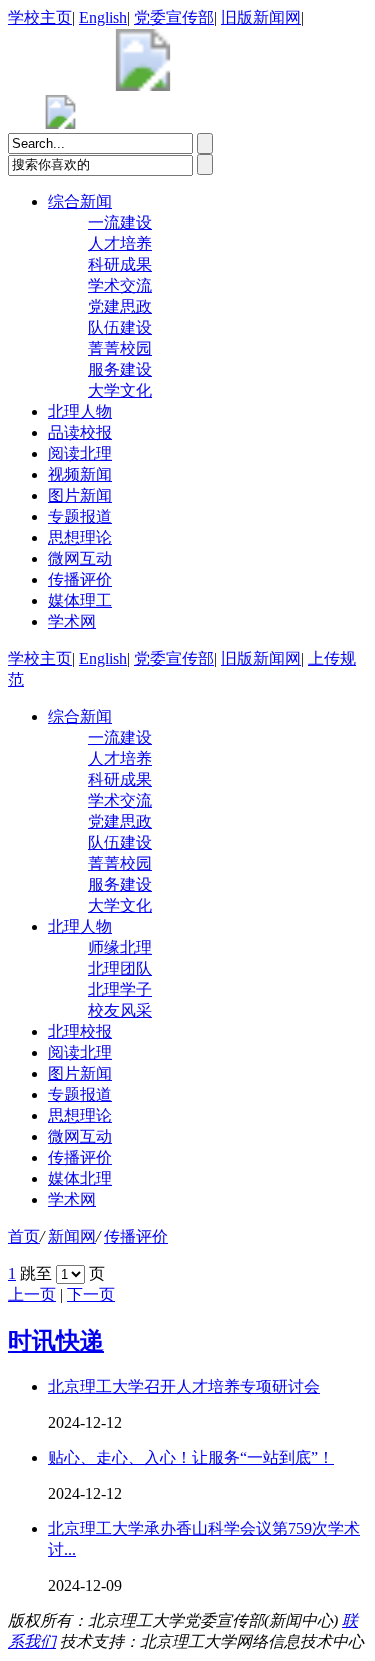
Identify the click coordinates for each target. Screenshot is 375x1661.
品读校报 (80, 432)
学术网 (72, 621)
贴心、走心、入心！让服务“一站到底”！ (191, 1457)
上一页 (32, 1294)
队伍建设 (120, 327)
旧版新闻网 (261, 17)
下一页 (91, 1294)
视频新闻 (80, 474)
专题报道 (80, 516)
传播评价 (80, 579)
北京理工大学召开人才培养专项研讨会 (184, 1386)
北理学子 (120, 989)
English (103, 17)
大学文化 (120, 390)
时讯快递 (56, 1341)
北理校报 (80, 1031)
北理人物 (80, 411)
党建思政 (120, 306)
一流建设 (120, 222)
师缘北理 (120, 947)
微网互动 (80, 558)
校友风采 (120, 1010)
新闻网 (72, 1236)
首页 (24, 1236)
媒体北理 (80, 1178)
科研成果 (120, 264)
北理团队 (120, 968)
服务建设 (120, 369)
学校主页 (40, 17)
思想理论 (80, 537)
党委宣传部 (174, 17)
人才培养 (120, 243)
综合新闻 (80, 201)
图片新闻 (80, 495)
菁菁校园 (120, 348)
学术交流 (120, 285)
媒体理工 (80, 600)
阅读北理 (80, 453)
